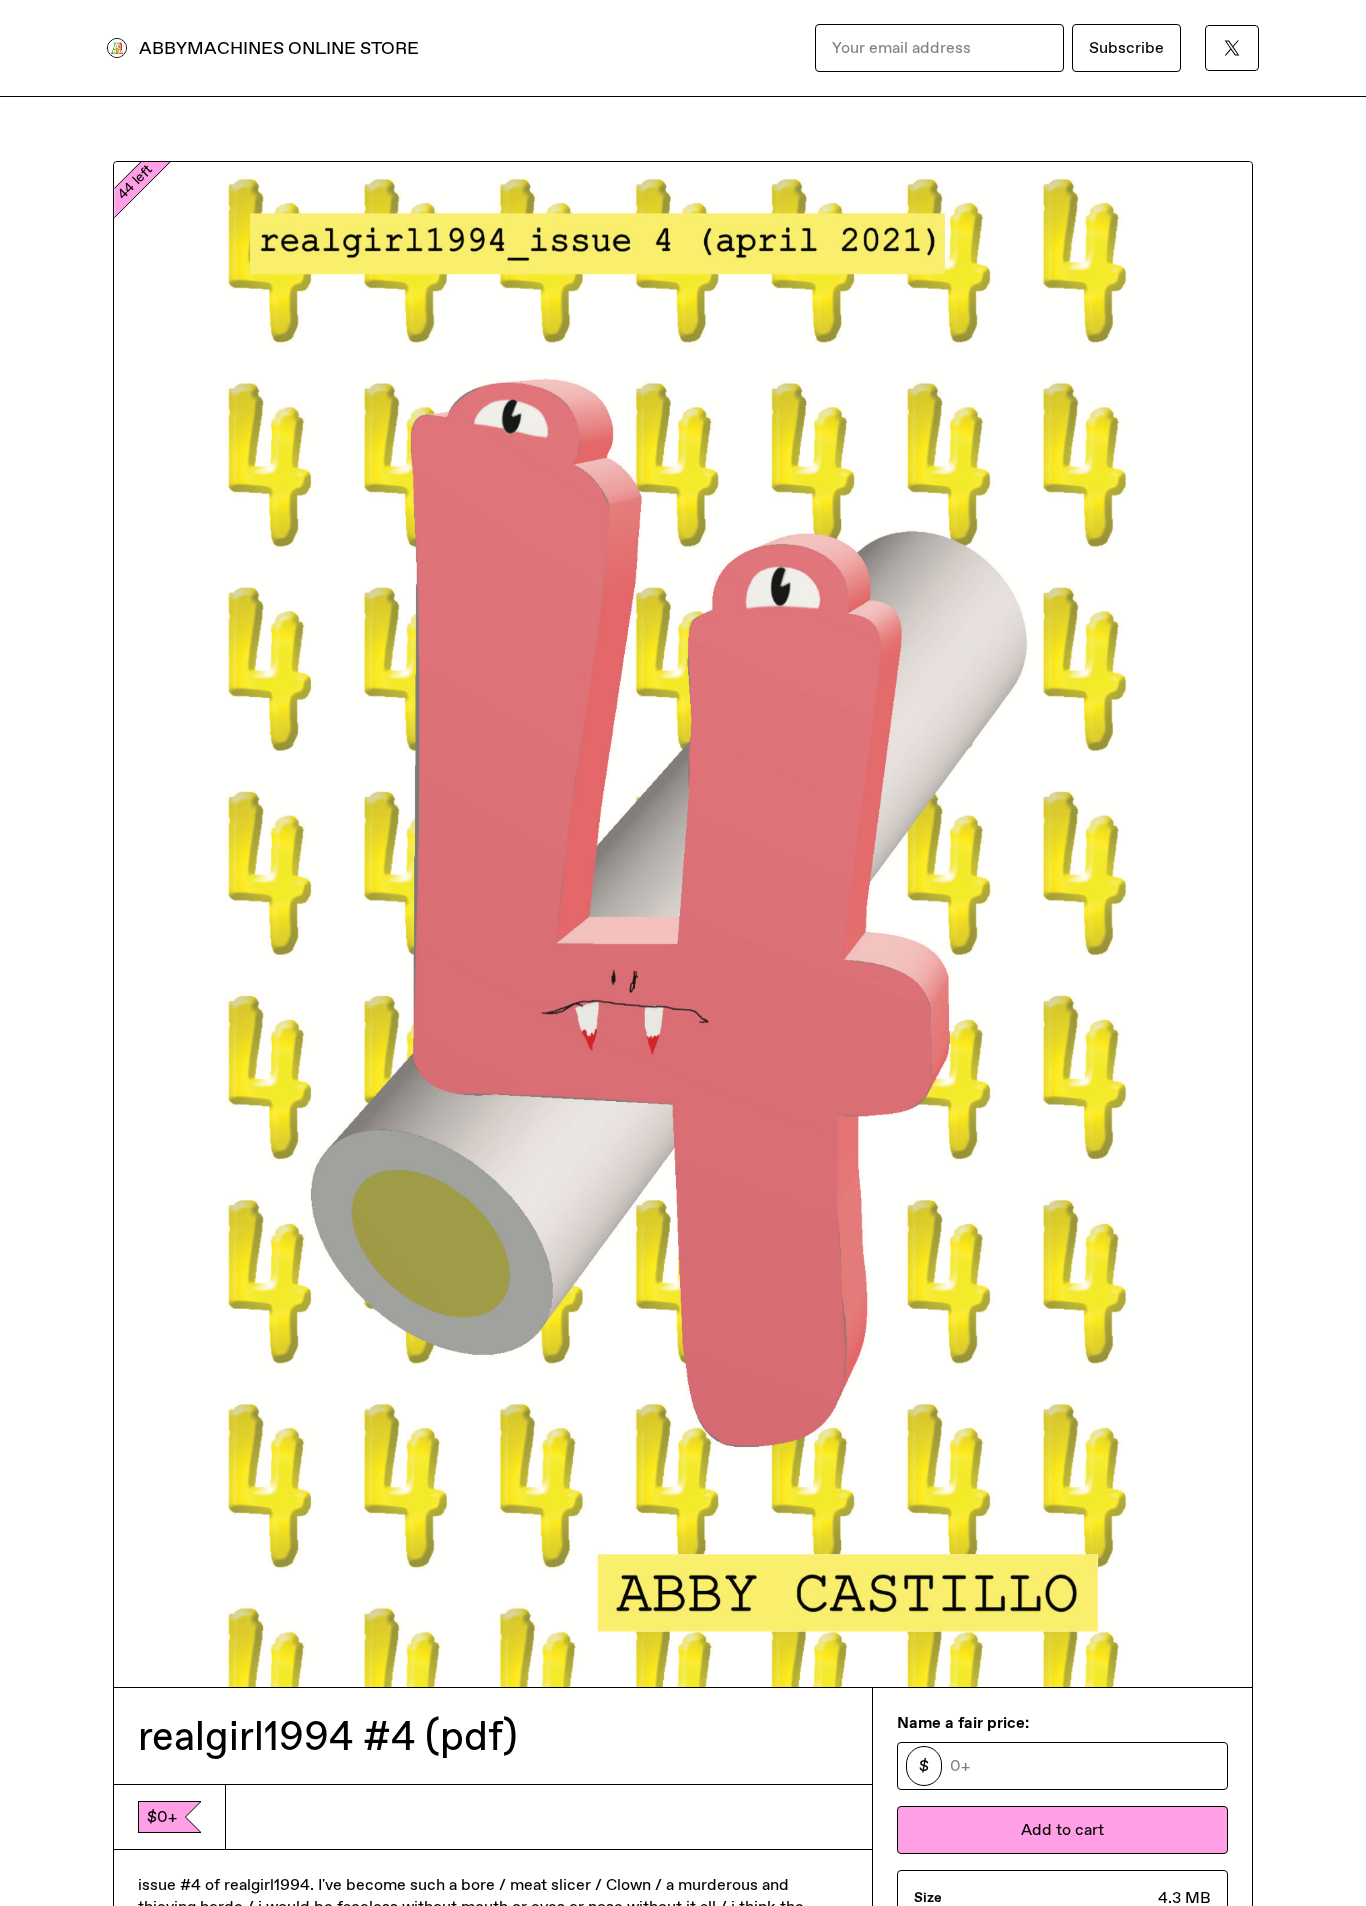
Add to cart (1062, 1829)
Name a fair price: (963, 1722)
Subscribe (1126, 47)
